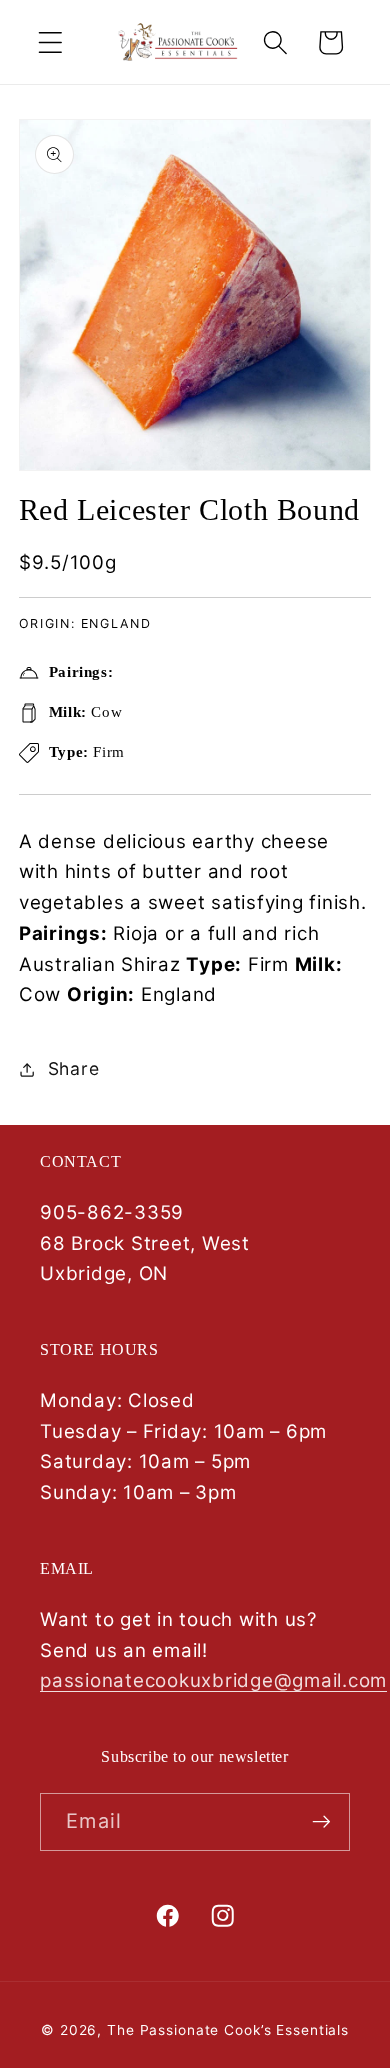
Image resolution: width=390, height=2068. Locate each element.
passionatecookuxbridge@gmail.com (213, 1680)
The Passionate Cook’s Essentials (228, 2030)
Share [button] (74, 1068)
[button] (50, 42)
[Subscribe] (321, 1822)
